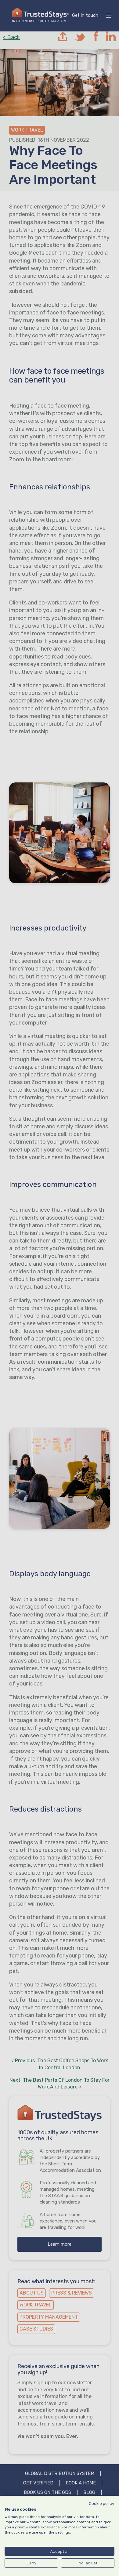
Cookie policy (102, 2503)
